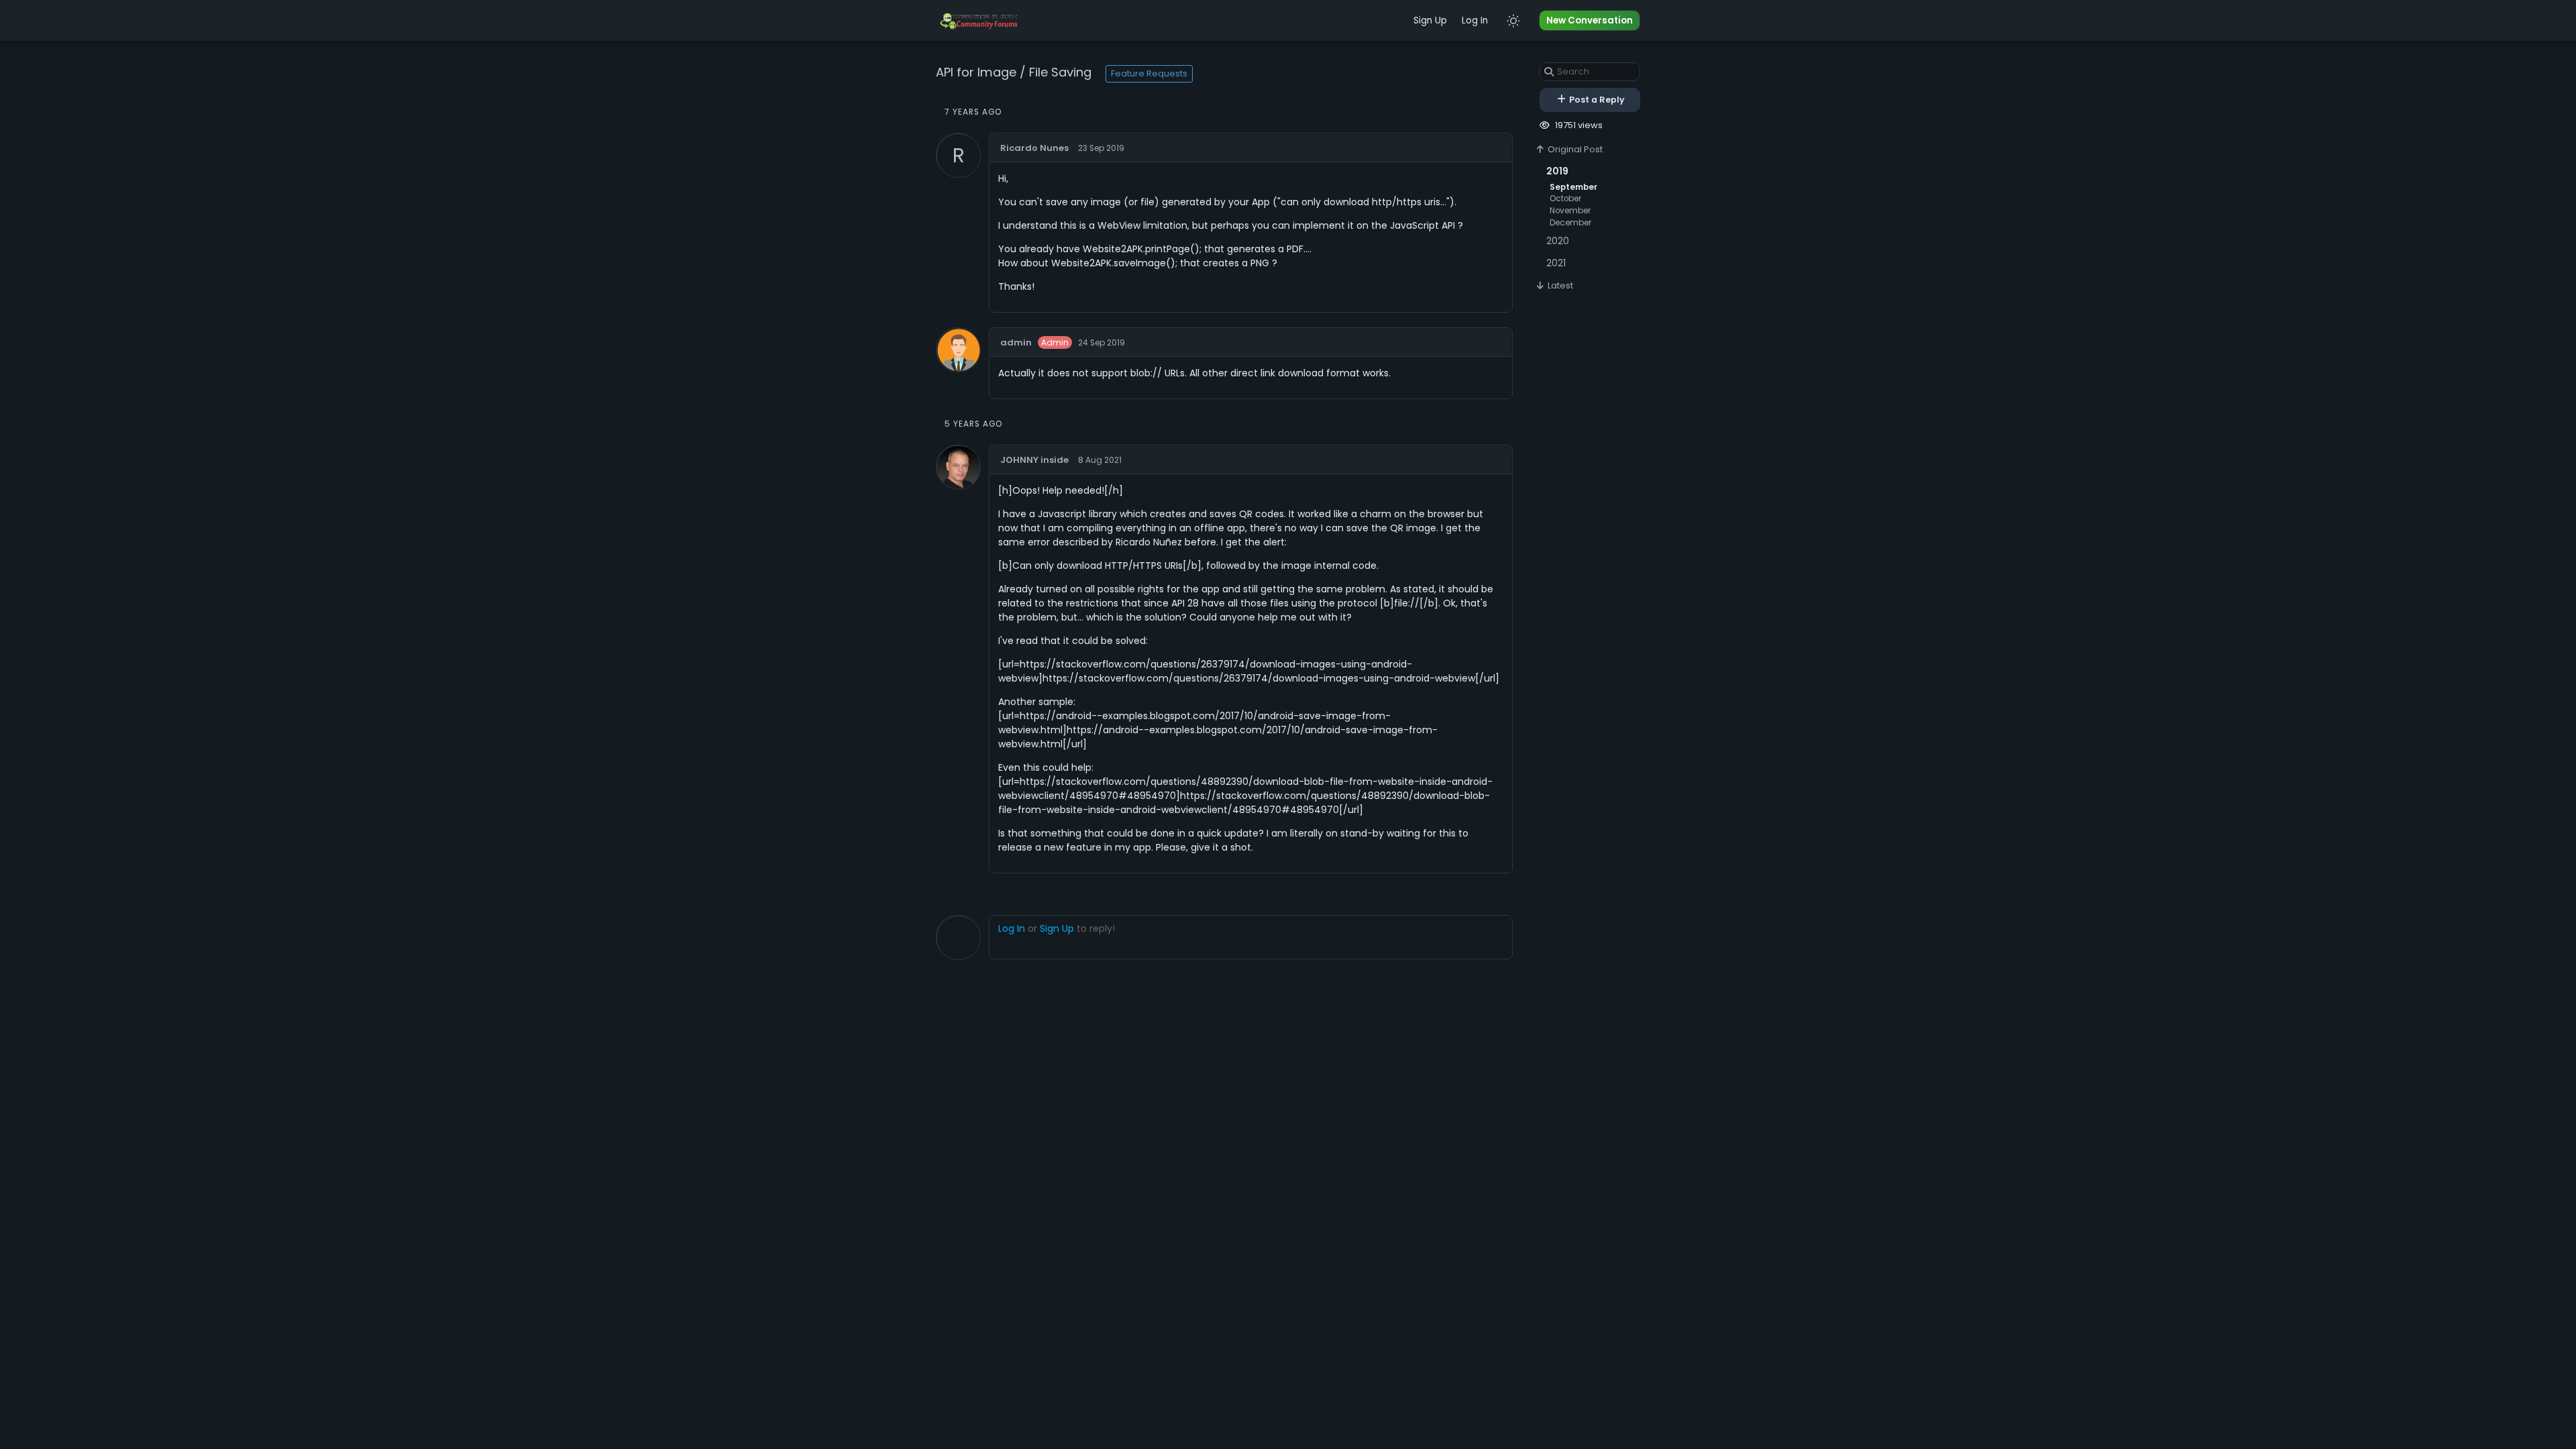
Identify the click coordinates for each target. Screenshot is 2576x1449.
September (1573, 187)
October (1565, 199)
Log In (1475, 20)
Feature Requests (1149, 73)
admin (1016, 342)
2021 (1556, 263)
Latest (1559, 285)
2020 (1558, 241)
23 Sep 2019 (1101, 148)
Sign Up (1430, 20)
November (1570, 211)
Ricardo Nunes (1034, 148)
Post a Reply (1596, 100)
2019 (1557, 171)
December (1570, 223)
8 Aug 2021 (1100, 460)
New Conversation (1590, 20)
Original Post (1574, 149)
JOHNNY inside (1034, 460)
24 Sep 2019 (1102, 343)
